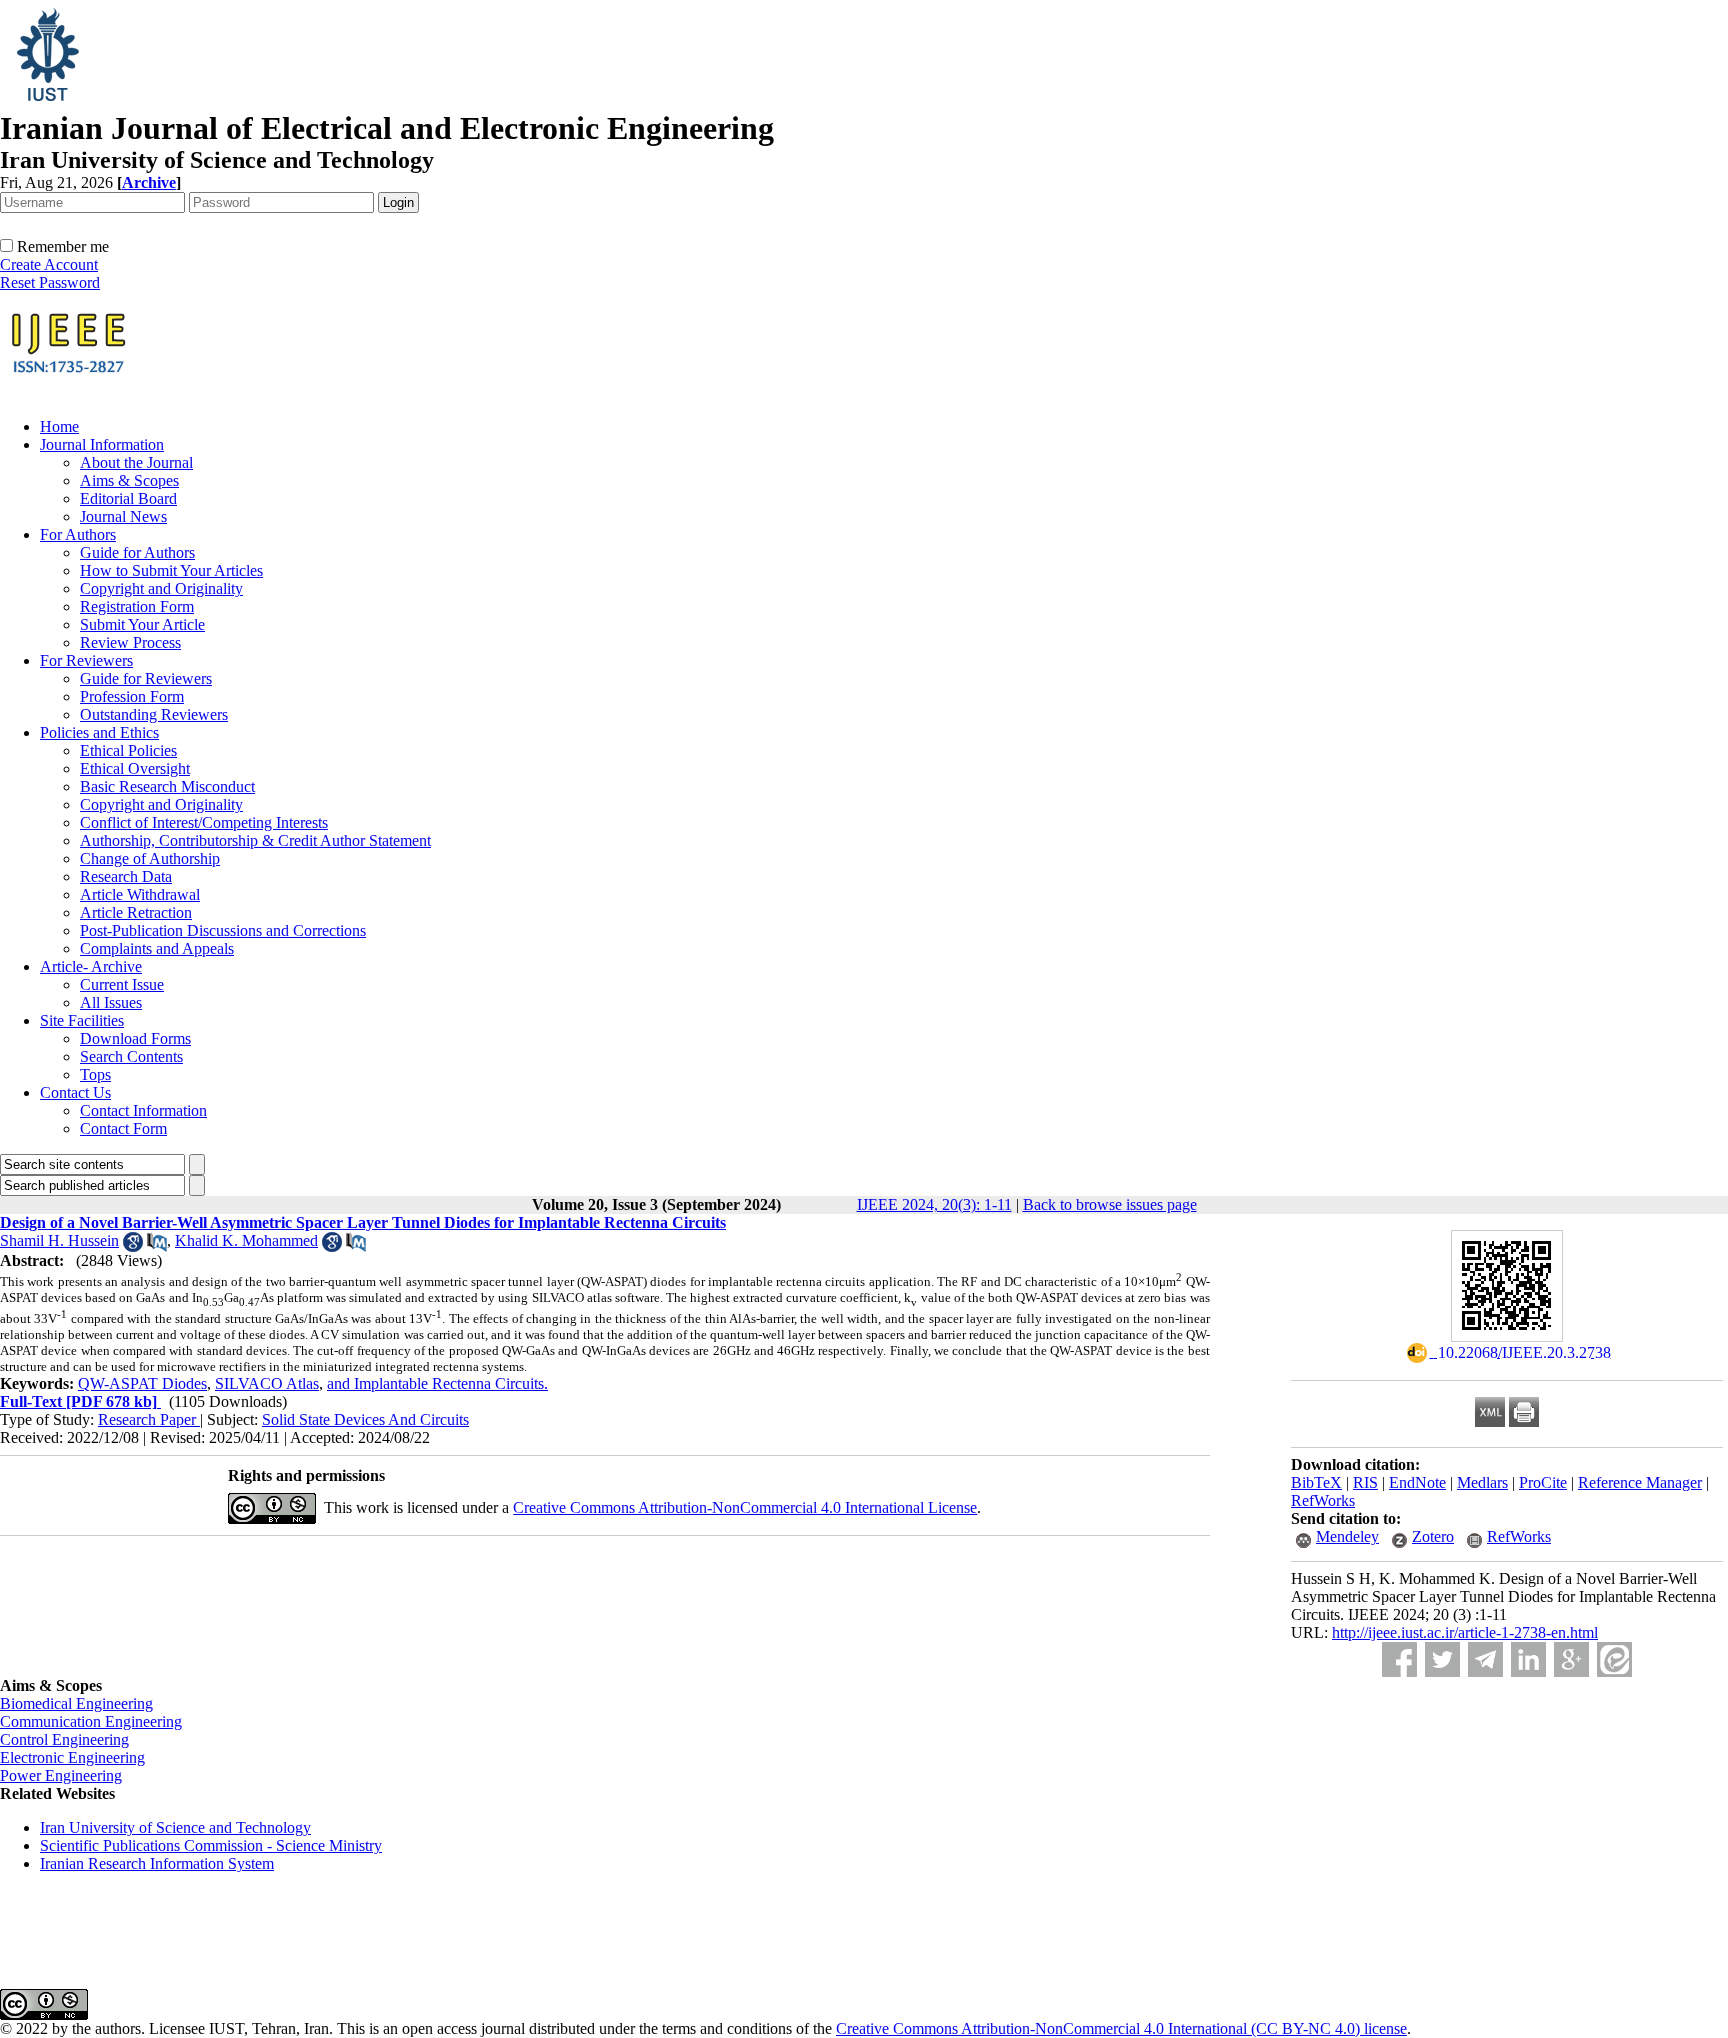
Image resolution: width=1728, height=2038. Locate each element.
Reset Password (50, 282)
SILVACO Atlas (267, 1383)
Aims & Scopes (129, 480)
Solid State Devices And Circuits (365, 1419)
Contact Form (123, 1128)
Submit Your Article (142, 624)
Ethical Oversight (135, 768)
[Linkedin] (1528, 1659)
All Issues (111, 1002)
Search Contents (131, 1056)
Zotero (1433, 1536)
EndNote (1417, 1482)
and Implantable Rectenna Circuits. (437, 1383)
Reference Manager (1640, 1482)
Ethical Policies (128, 750)
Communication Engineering (91, 1721)
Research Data (126, 876)
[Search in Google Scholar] (133, 1246)
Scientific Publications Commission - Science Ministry (211, 1845)
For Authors (78, 534)
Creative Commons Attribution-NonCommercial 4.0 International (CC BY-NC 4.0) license (1121, 2028)
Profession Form (132, 696)
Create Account (49, 264)
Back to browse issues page (1110, 1204)
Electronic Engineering (72, 1757)
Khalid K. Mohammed (246, 1240)
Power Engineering (61, 1775)
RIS (1365, 1482)
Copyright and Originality (161, 588)
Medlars (1482, 1482)
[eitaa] (1614, 1659)
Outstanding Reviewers (154, 714)
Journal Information (102, 444)
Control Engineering (64, 1739)
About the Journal (136, 462)
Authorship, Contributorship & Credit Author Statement (255, 840)
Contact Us (75, 1092)
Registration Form (137, 606)
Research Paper (149, 1419)
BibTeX (1316, 1482)
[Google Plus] (1571, 1659)
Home (59, 426)
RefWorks (1323, 1500)
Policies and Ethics (99, 732)
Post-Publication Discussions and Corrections (223, 930)
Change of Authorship (150, 858)
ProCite (1543, 1482)
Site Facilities (82, 1020)
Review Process (130, 642)
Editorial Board (128, 498)
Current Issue (122, 984)
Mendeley (1347, 1536)
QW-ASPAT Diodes (142, 1383)
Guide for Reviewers (146, 678)
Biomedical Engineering (76, 1703)
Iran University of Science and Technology (175, 1827)
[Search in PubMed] (157, 1246)
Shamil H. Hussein (59, 1240)
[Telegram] (1485, 1659)
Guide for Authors (137, 552)
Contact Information (143, 1110)
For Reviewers (86, 660)
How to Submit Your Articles (171, 570)
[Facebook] (1399, 1659)
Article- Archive (91, 966)
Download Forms (135, 1038)
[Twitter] (1442, 1659)
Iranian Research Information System (157, 1863)
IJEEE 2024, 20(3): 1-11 (934, 1204)
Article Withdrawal (140, 894)
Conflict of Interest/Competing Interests (204, 822)
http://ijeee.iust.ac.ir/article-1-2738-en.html (1465, 1632)
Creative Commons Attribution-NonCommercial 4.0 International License (745, 1507)
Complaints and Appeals (157, 948)
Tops (95, 1074)
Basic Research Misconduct (167, 786)
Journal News (123, 516)
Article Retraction (136, 912)
